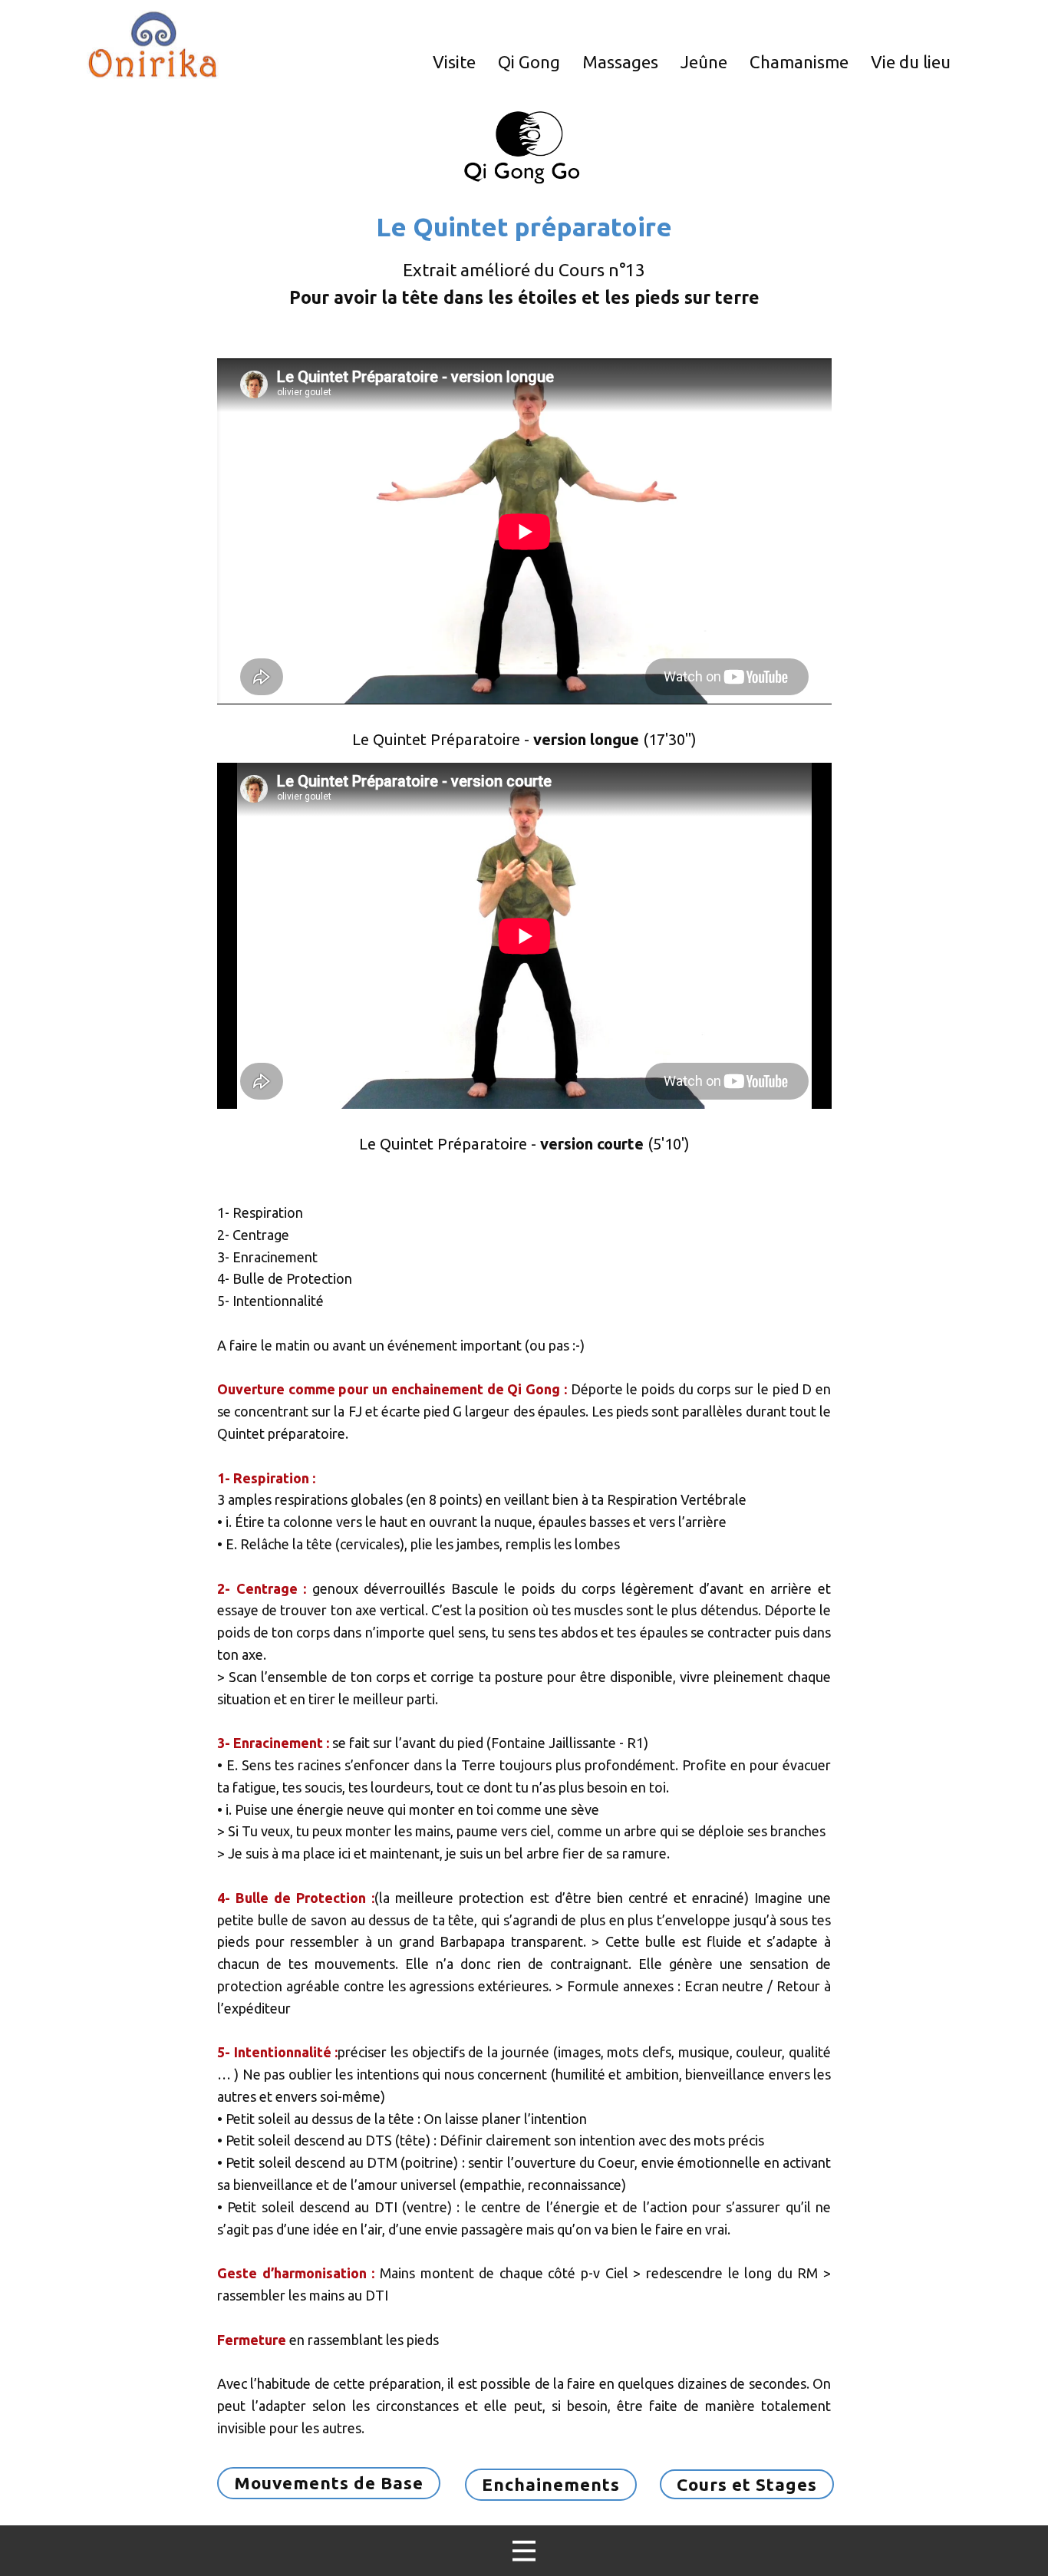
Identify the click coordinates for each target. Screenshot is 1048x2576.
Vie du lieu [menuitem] (911, 62)
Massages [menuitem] (620, 62)
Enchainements (551, 2484)
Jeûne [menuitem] (704, 62)
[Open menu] (524, 2551)
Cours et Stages (747, 2484)
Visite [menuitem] (454, 62)
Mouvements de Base (329, 2483)
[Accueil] (153, 45)
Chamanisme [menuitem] (799, 62)
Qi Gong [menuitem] (529, 62)
